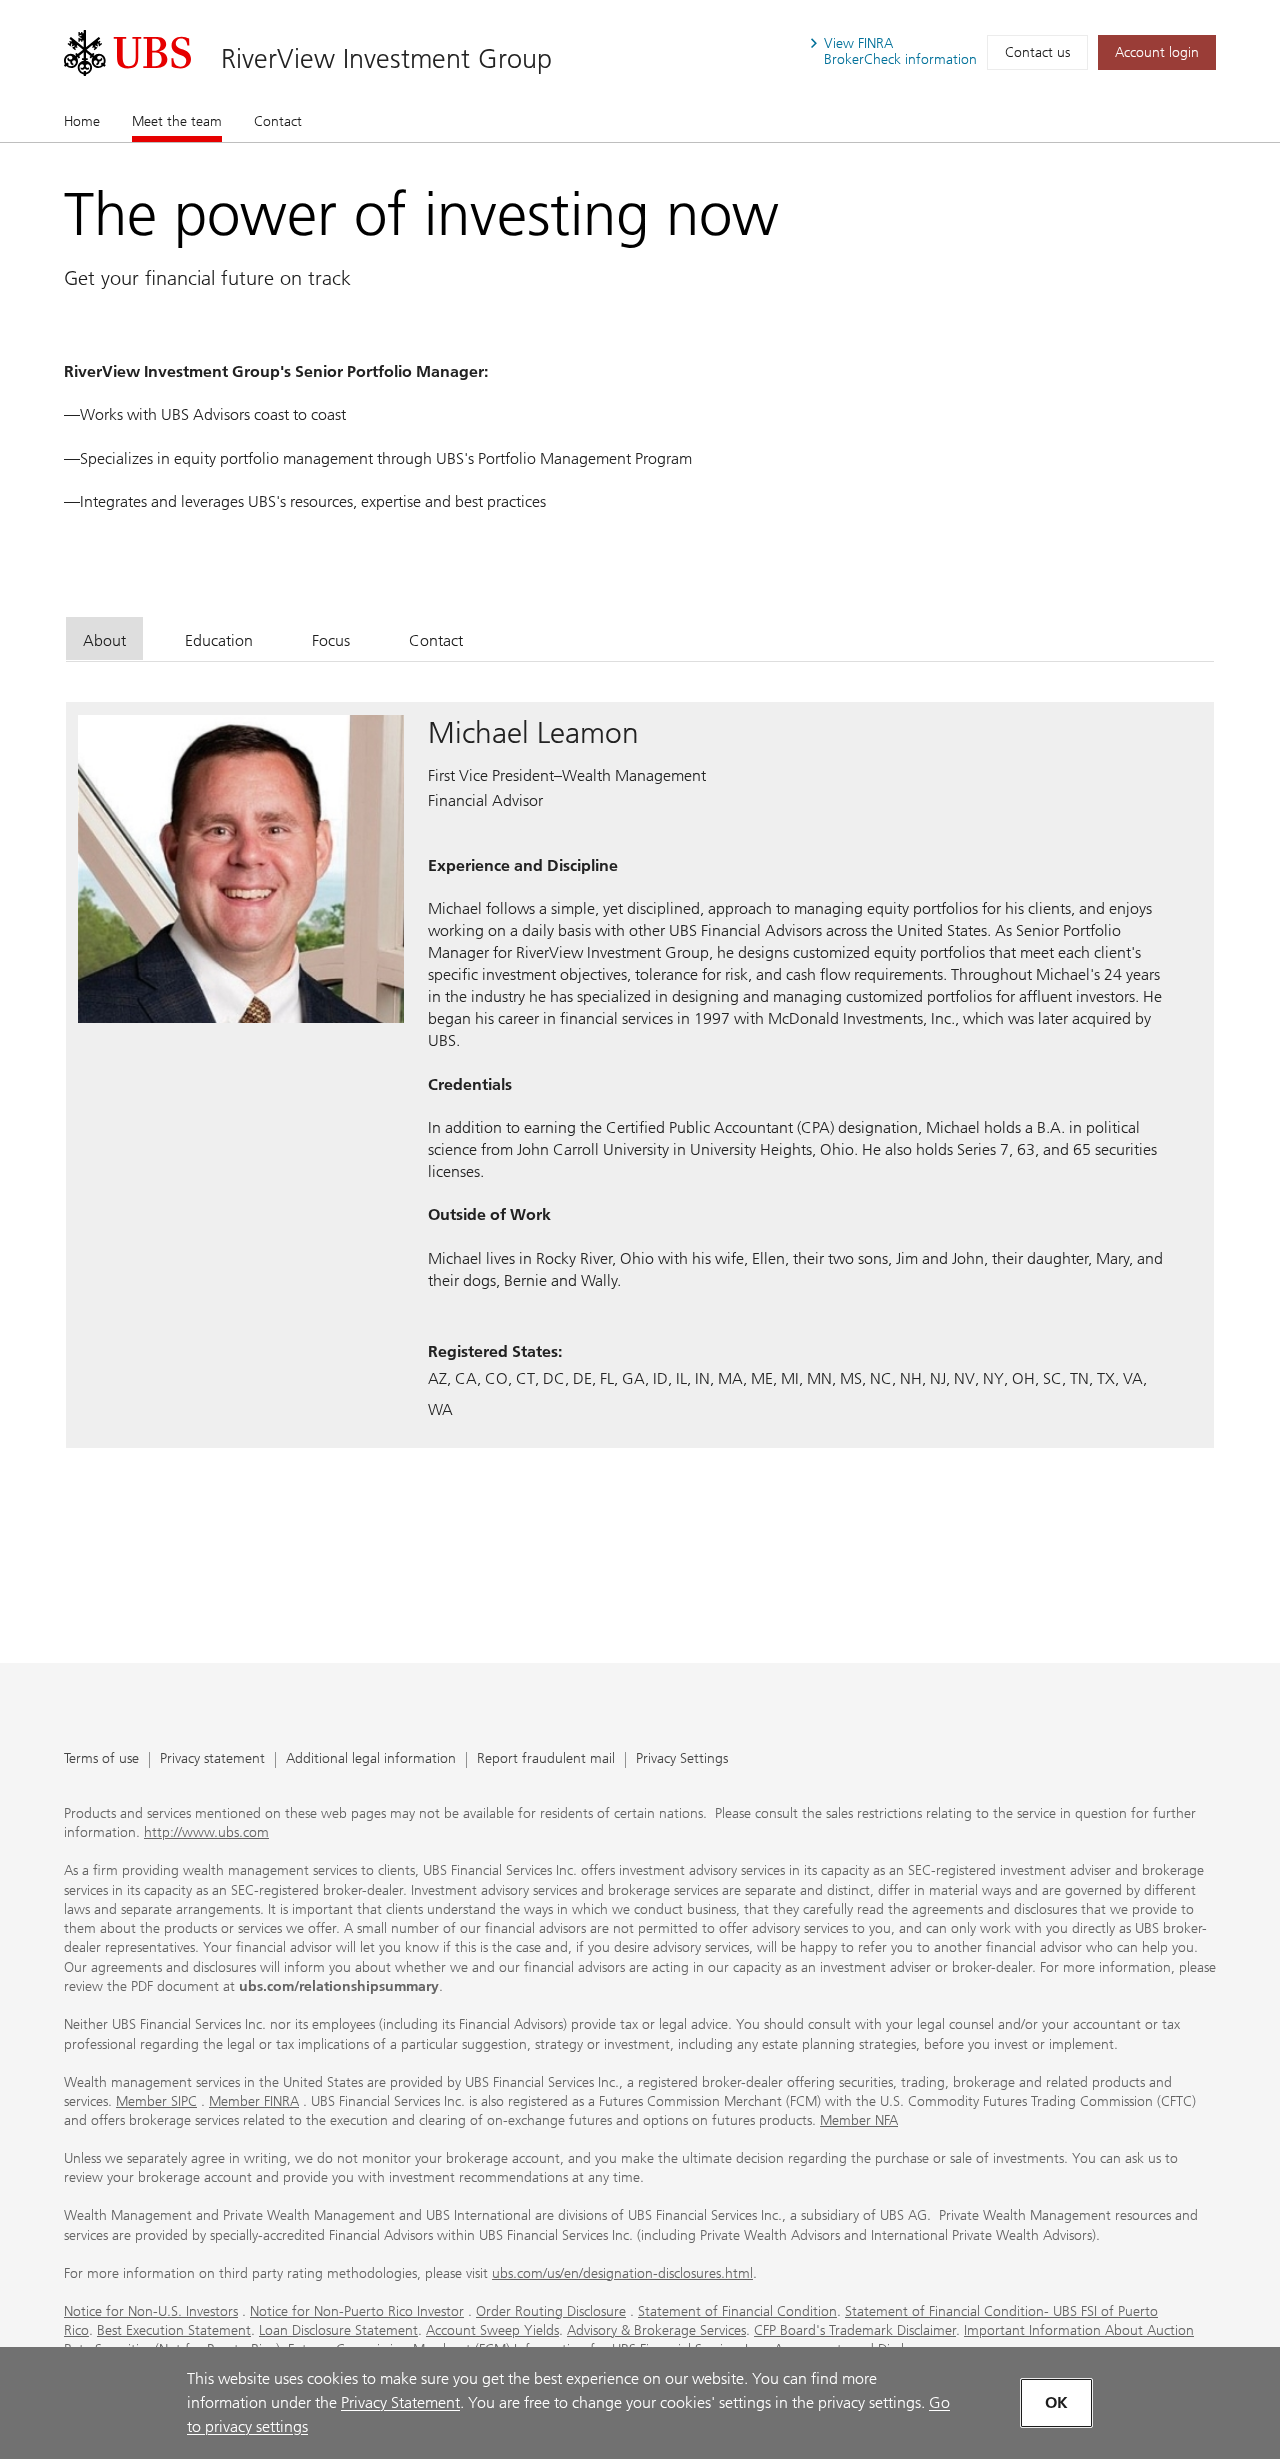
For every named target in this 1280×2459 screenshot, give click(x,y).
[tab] (104, 638)
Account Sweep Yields (492, 2330)
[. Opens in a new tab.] (127, 53)
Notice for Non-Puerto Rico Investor (357, 2311)
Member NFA (859, 2120)
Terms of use (101, 1759)
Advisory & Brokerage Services (656, 2330)
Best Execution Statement (174, 2330)
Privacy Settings (682, 1759)
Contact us (1037, 52)
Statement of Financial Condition (737, 2311)
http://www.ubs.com (206, 1832)
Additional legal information (371, 1759)
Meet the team (177, 121)
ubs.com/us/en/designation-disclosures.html (622, 2273)
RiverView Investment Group (386, 58)
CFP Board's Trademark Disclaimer (855, 2330)
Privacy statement (212, 1759)
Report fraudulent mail (546, 1759)
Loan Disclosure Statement (338, 2330)
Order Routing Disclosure (551, 2311)
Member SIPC (156, 2101)
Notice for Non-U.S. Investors (151, 2311)
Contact (278, 121)
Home (82, 121)
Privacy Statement (400, 2402)
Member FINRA (254, 2101)
